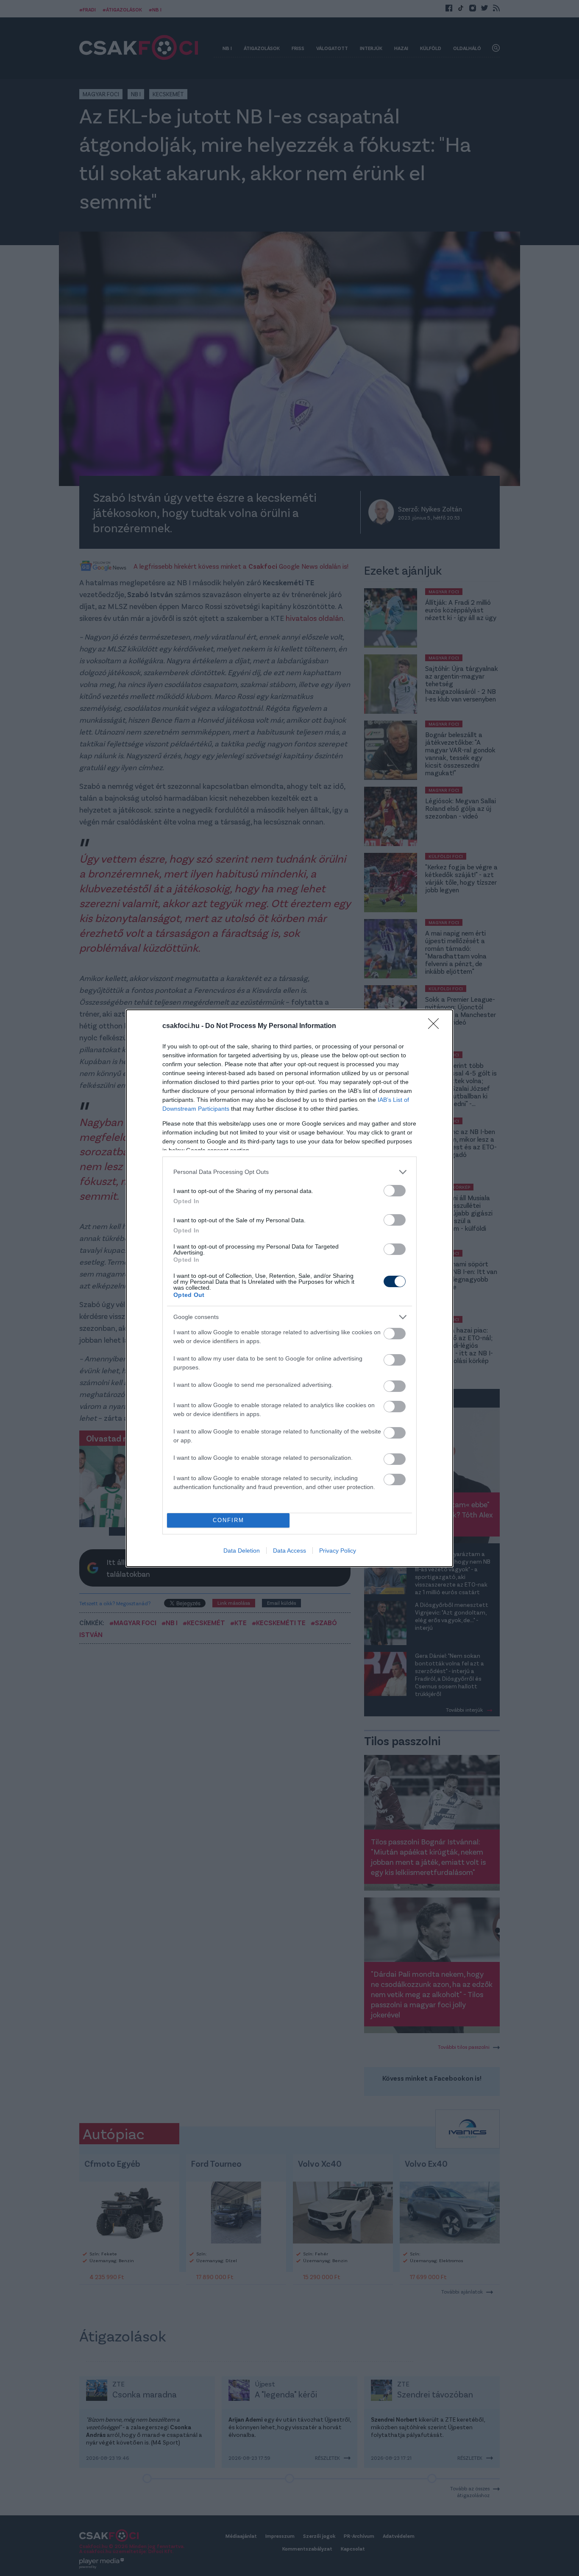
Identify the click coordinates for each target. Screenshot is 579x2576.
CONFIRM (228, 1520)
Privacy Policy (338, 1551)
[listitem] (289, 1172)
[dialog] (289, 1288)
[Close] (436, 1026)
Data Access (289, 1551)
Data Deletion (242, 1551)
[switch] (395, 1191)
